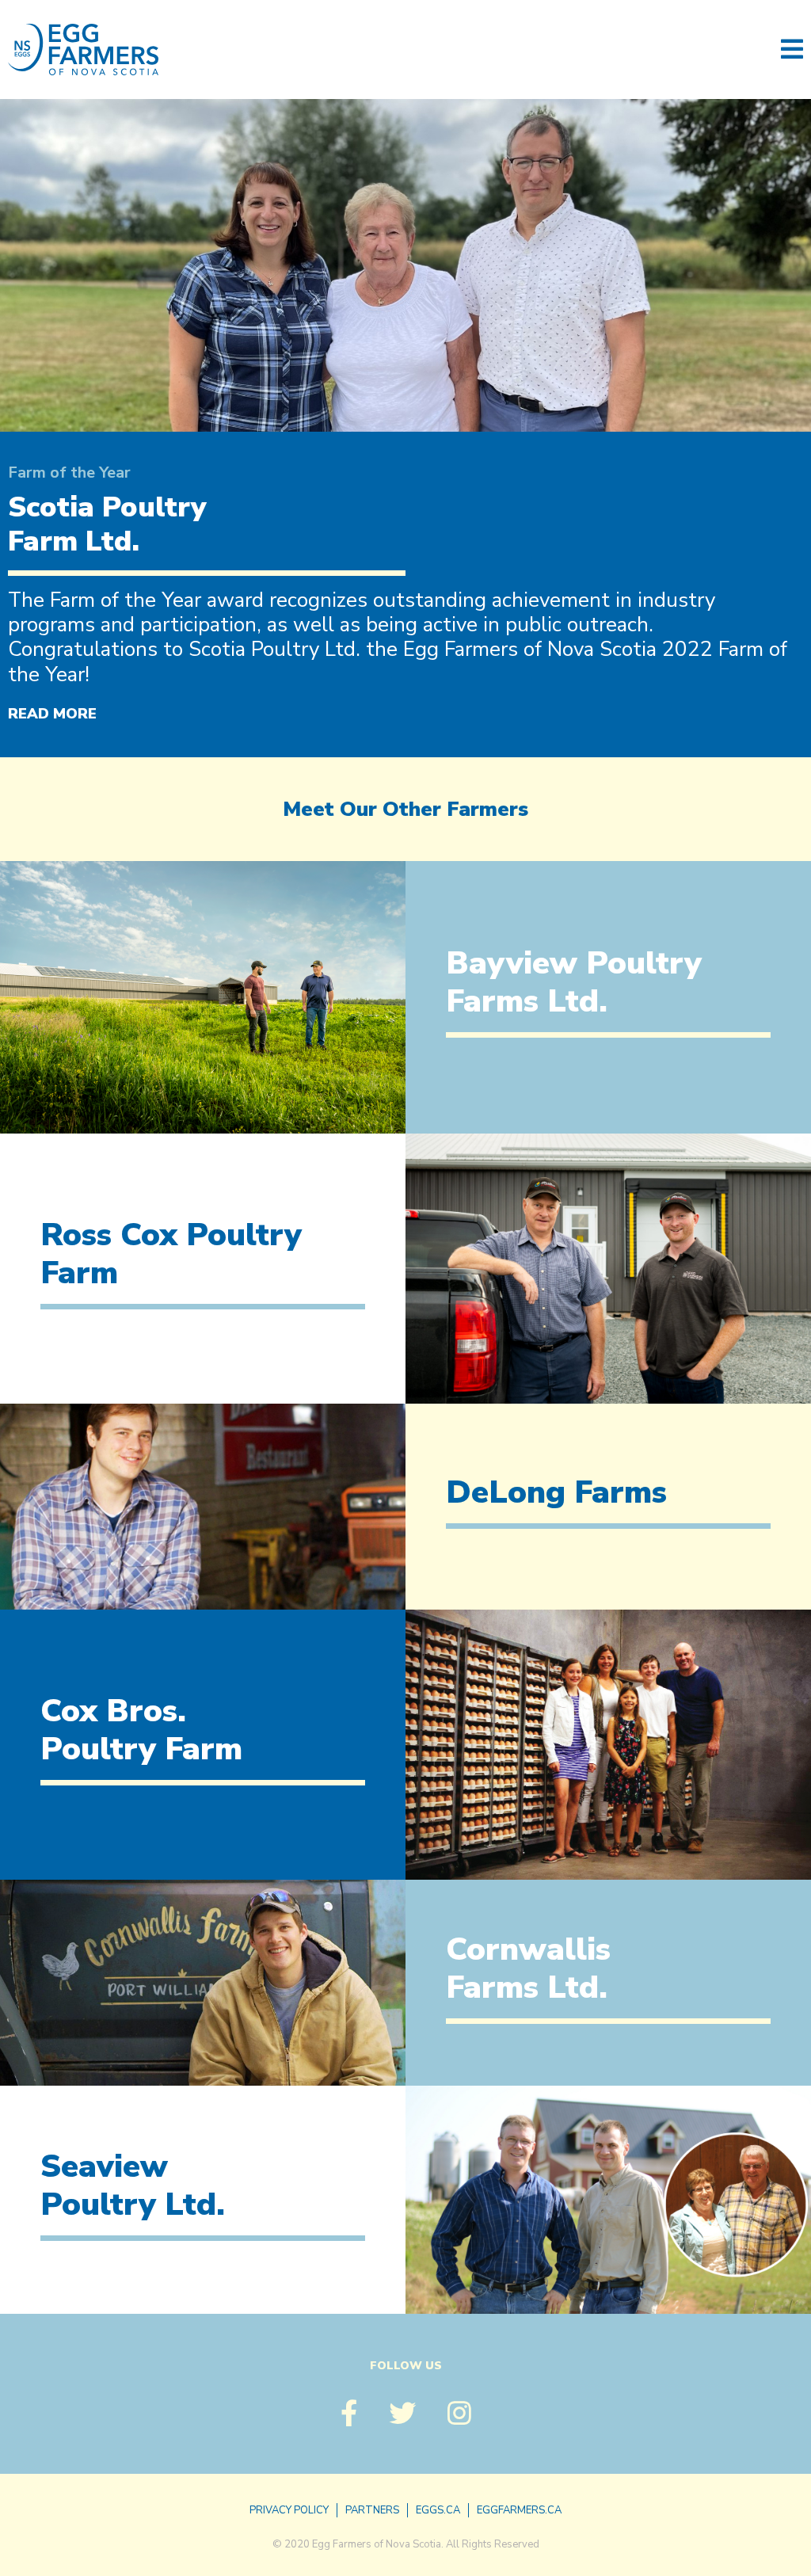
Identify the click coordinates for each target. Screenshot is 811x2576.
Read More (52, 714)
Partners (372, 2510)
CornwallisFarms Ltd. (528, 1968)
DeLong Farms (556, 1492)
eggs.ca (438, 2510)
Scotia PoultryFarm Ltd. (107, 524)
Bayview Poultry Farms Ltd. (574, 982)
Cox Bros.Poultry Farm (141, 1730)
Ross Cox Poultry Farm (171, 1254)
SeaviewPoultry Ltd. (133, 2185)
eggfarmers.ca (519, 2510)
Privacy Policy (289, 2510)
